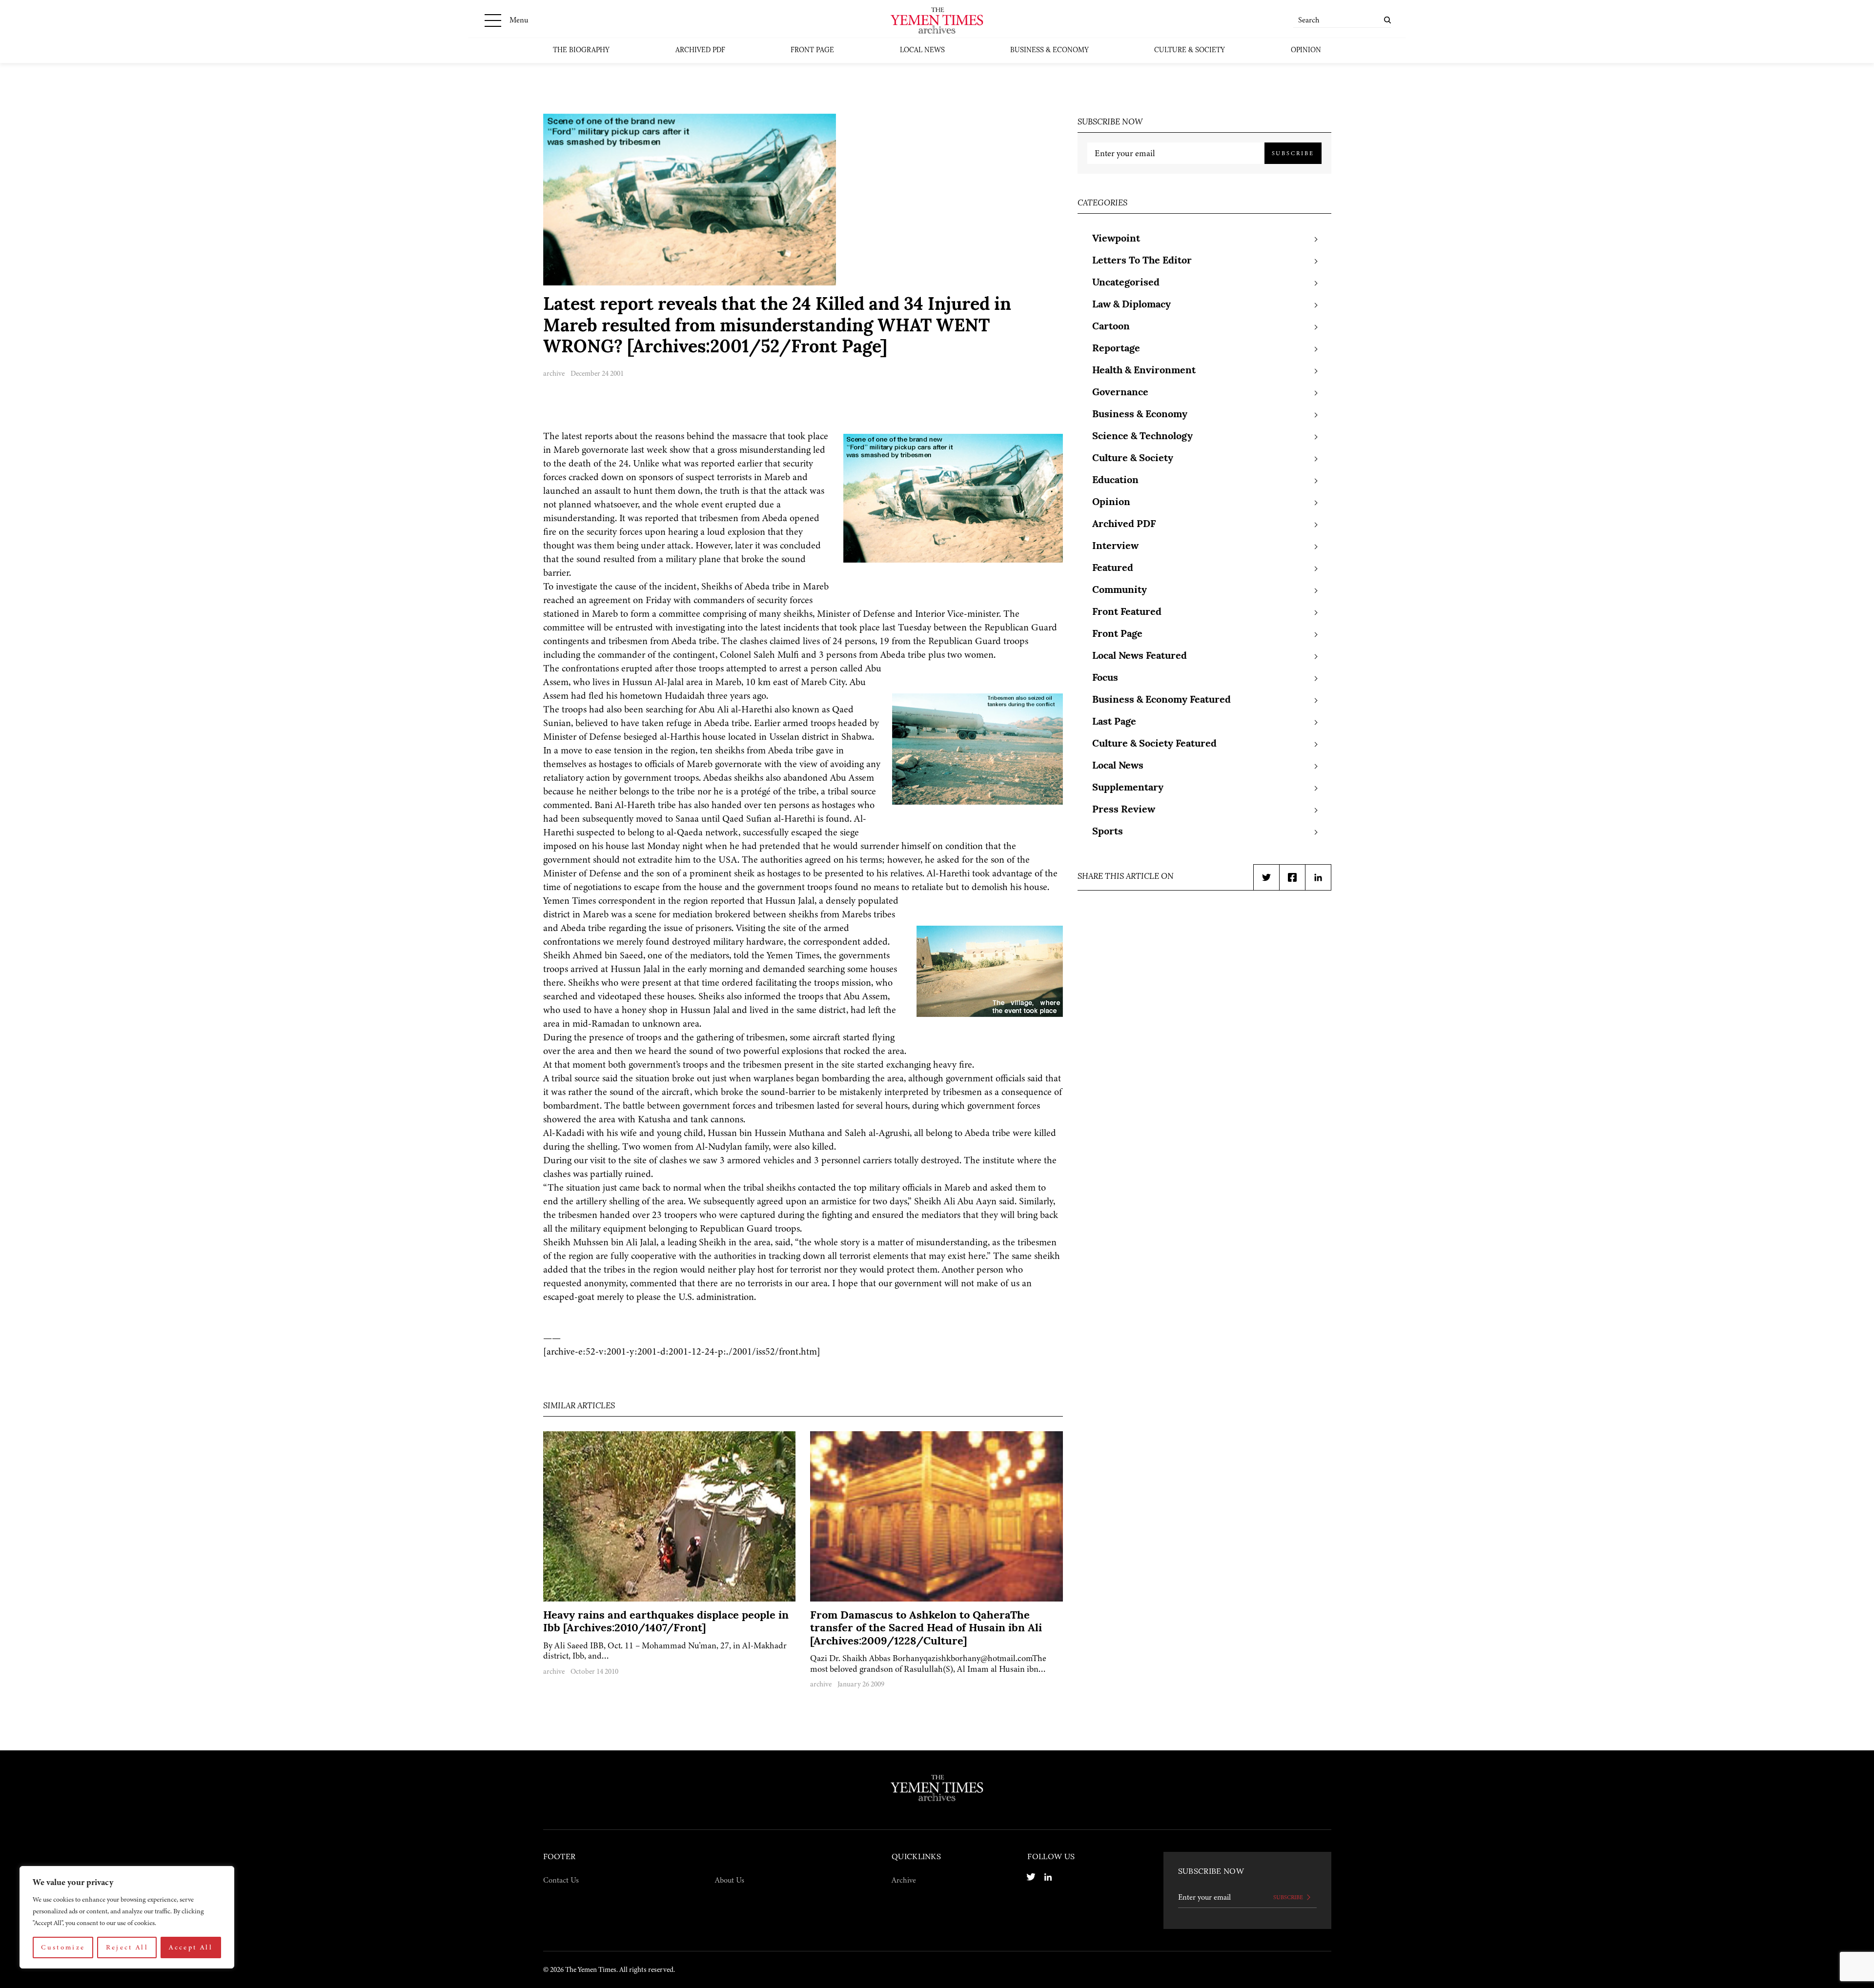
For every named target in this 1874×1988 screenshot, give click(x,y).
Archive (904, 1880)
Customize (63, 1947)
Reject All (127, 1947)
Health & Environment (1144, 371)
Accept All (191, 1947)
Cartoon (1111, 327)
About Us (730, 1880)
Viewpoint (1116, 239)
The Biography (581, 51)
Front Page (812, 51)
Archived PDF (700, 51)
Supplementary (1128, 788)
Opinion (1306, 51)
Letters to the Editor (1142, 261)
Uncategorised (1126, 283)
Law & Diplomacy (1131, 305)
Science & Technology (1142, 437)
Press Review (1124, 810)
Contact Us (561, 1880)
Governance (1120, 393)
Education (1115, 481)
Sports (1108, 832)
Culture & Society (1190, 51)
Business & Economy (1049, 51)
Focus (1105, 678)
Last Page (1114, 722)
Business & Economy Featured (1161, 700)
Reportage (1116, 349)
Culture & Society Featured (1154, 744)
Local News (922, 51)
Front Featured (1127, 612)
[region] (127, 1917)
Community (1120, 590)
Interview (1115, 547)
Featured (1113, 568)
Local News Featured (1140, 656)
